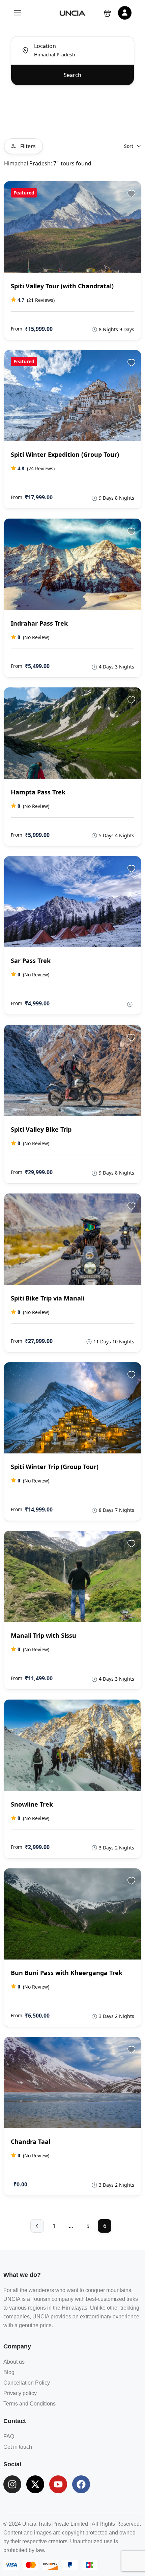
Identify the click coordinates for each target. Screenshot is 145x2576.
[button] (107, 13)
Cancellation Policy (27, 2383)
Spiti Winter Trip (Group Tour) (55, 1467)
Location (45, 46)
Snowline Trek (32, 1804)
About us (14, 2362)
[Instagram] (12, 2484)
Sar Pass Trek (31, 961)
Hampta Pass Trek (38, 792)
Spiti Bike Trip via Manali (48, 1298)
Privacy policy (20, 2393)
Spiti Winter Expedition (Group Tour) (65, 454)
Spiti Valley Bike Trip (41, 1129)
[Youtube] (58, 2484)
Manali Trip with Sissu (43, 1635)
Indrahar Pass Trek (39, 623)
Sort (129, 146)
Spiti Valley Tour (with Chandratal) (62, 286)
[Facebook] (81, 2484)
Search (72, 75)
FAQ (9, 2436)
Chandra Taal (31, 2141)
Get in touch (18, 2447)
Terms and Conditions (30, 2404)
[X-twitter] (35, 2484)
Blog (9, 2372)
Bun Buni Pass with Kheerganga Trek (67, 1973)
